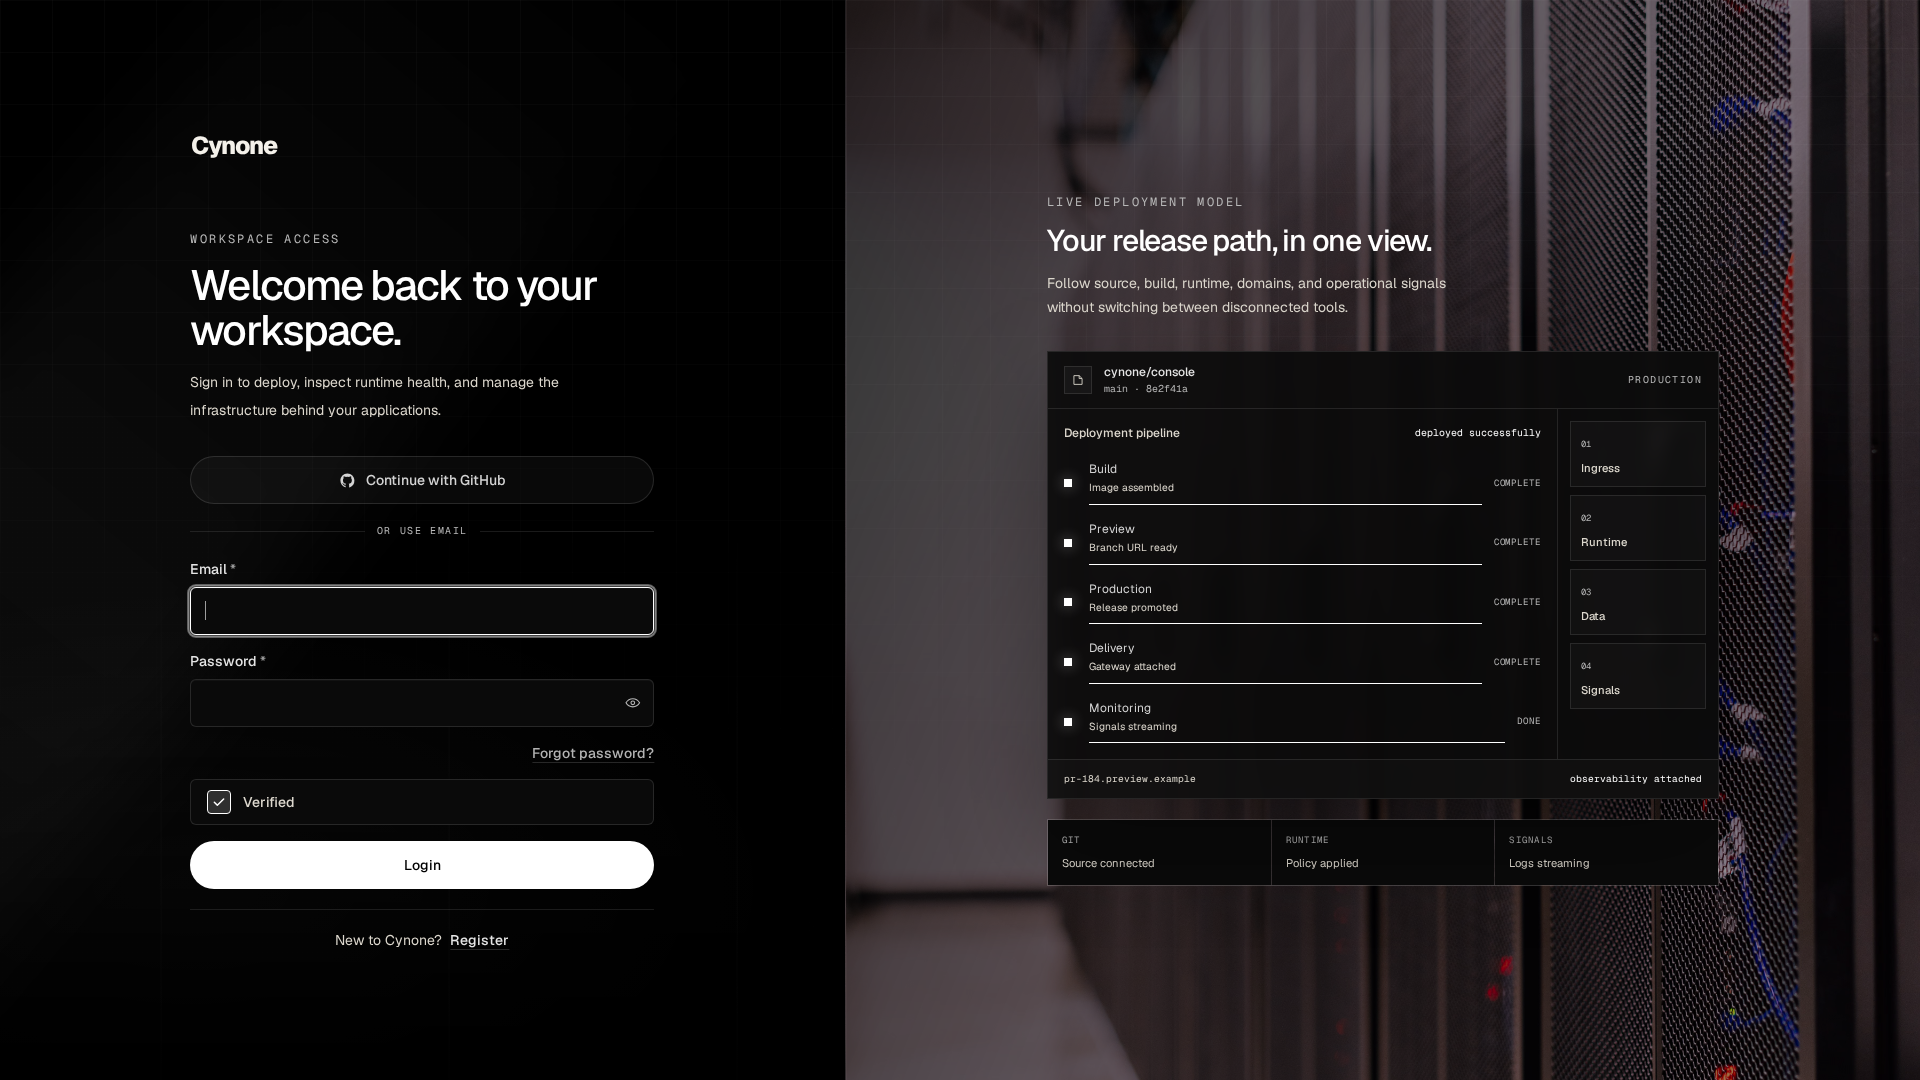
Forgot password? (593, 753)
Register (479, 940)
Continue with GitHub (436, 480)
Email (213, 569)
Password (228, 661)
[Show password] (632, 703)
